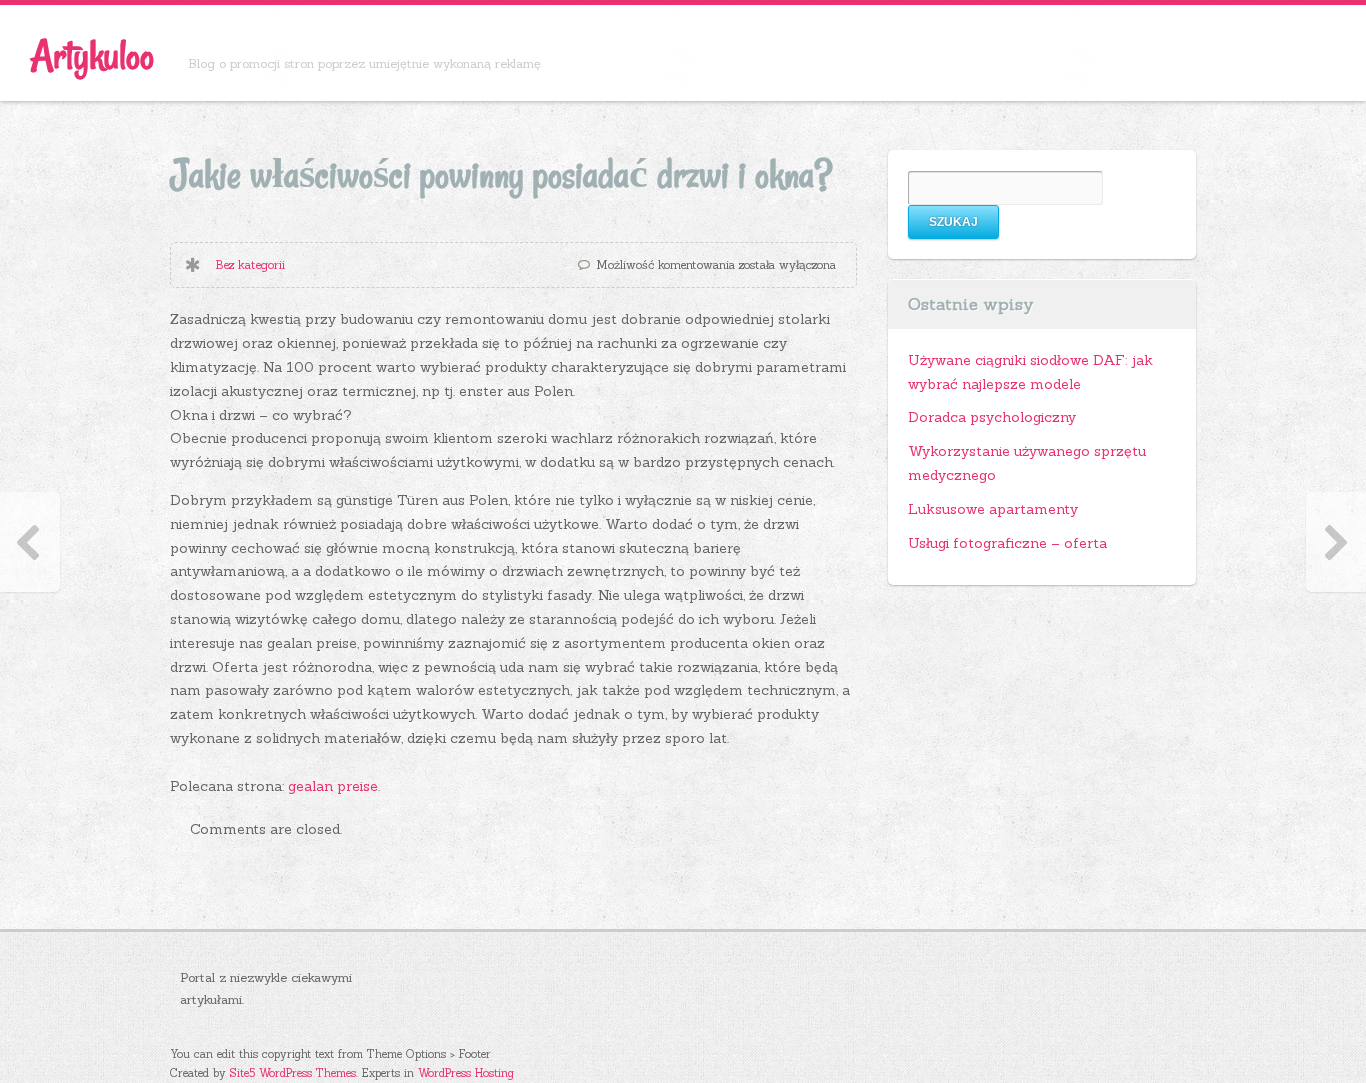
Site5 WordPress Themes (293, 1073)
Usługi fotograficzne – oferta (1007, 543)
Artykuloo (92, 55)
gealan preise (333, 786)
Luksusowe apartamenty (993, 509)
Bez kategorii (250, 264)
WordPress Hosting (466, 1073)
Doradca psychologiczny (992, 417)
